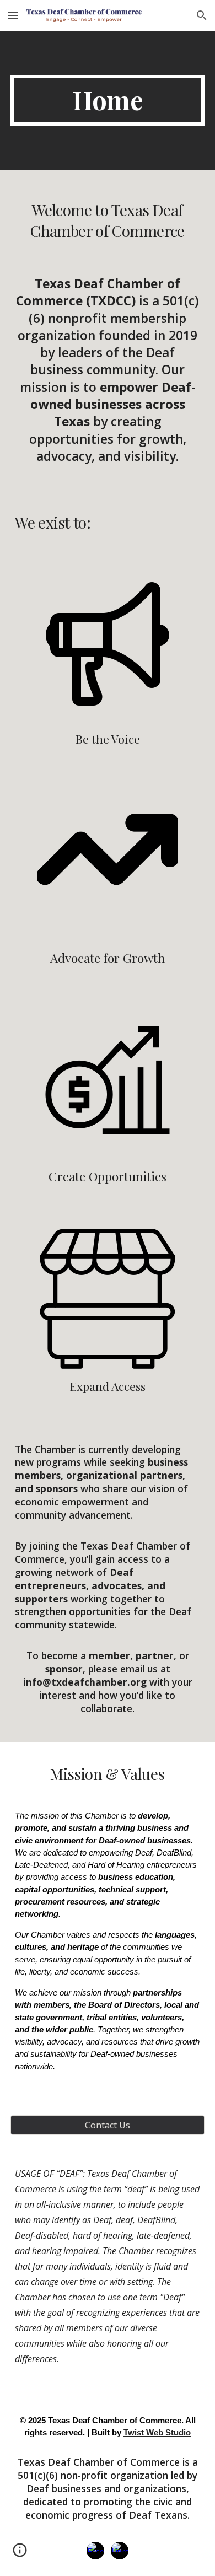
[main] (108, 100)
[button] (13, 15)
